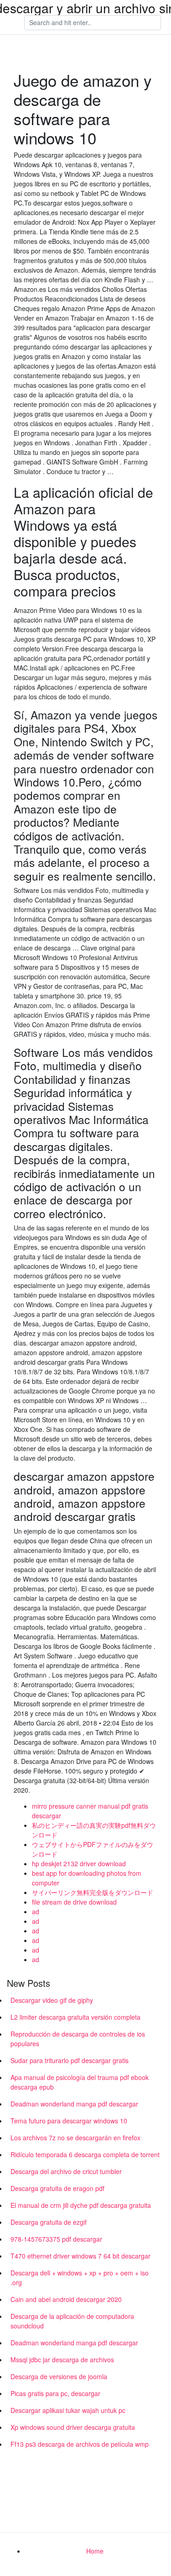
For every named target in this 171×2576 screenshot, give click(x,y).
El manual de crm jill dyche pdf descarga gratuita (81, 2205)
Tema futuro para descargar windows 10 (69, 2121)
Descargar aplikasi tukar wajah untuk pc (68, 2410)
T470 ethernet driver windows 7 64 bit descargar (80, 2256)
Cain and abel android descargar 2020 (66, 2299)
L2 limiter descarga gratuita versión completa (75, 2017)
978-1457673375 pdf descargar (56, 2239)
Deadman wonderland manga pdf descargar (74, 2104)
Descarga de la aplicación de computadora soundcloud (72, 2321)
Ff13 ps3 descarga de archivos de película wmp (80, 2444)
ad (36, 1911)
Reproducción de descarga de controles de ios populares (78, 2039)
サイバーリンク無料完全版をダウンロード (93, 1892)
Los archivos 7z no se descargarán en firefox (75, 2138)
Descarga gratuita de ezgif (49, 2222)
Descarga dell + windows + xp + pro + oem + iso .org (80, 2278)
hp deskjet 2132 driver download (79, 1863)
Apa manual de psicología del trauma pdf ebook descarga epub (80, 2082)
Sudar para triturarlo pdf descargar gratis (70, 2060)
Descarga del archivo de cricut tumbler (66, 2171)
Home (95, 2551)
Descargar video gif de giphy (52, 2000)
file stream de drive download (74, 1902)
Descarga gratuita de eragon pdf (57, 2188)
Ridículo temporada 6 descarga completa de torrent (85, 2154)
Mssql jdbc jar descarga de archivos (62, 2360)
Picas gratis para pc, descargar (55, 2393)
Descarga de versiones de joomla (59, 2376)
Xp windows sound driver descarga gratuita (73, 2427)
